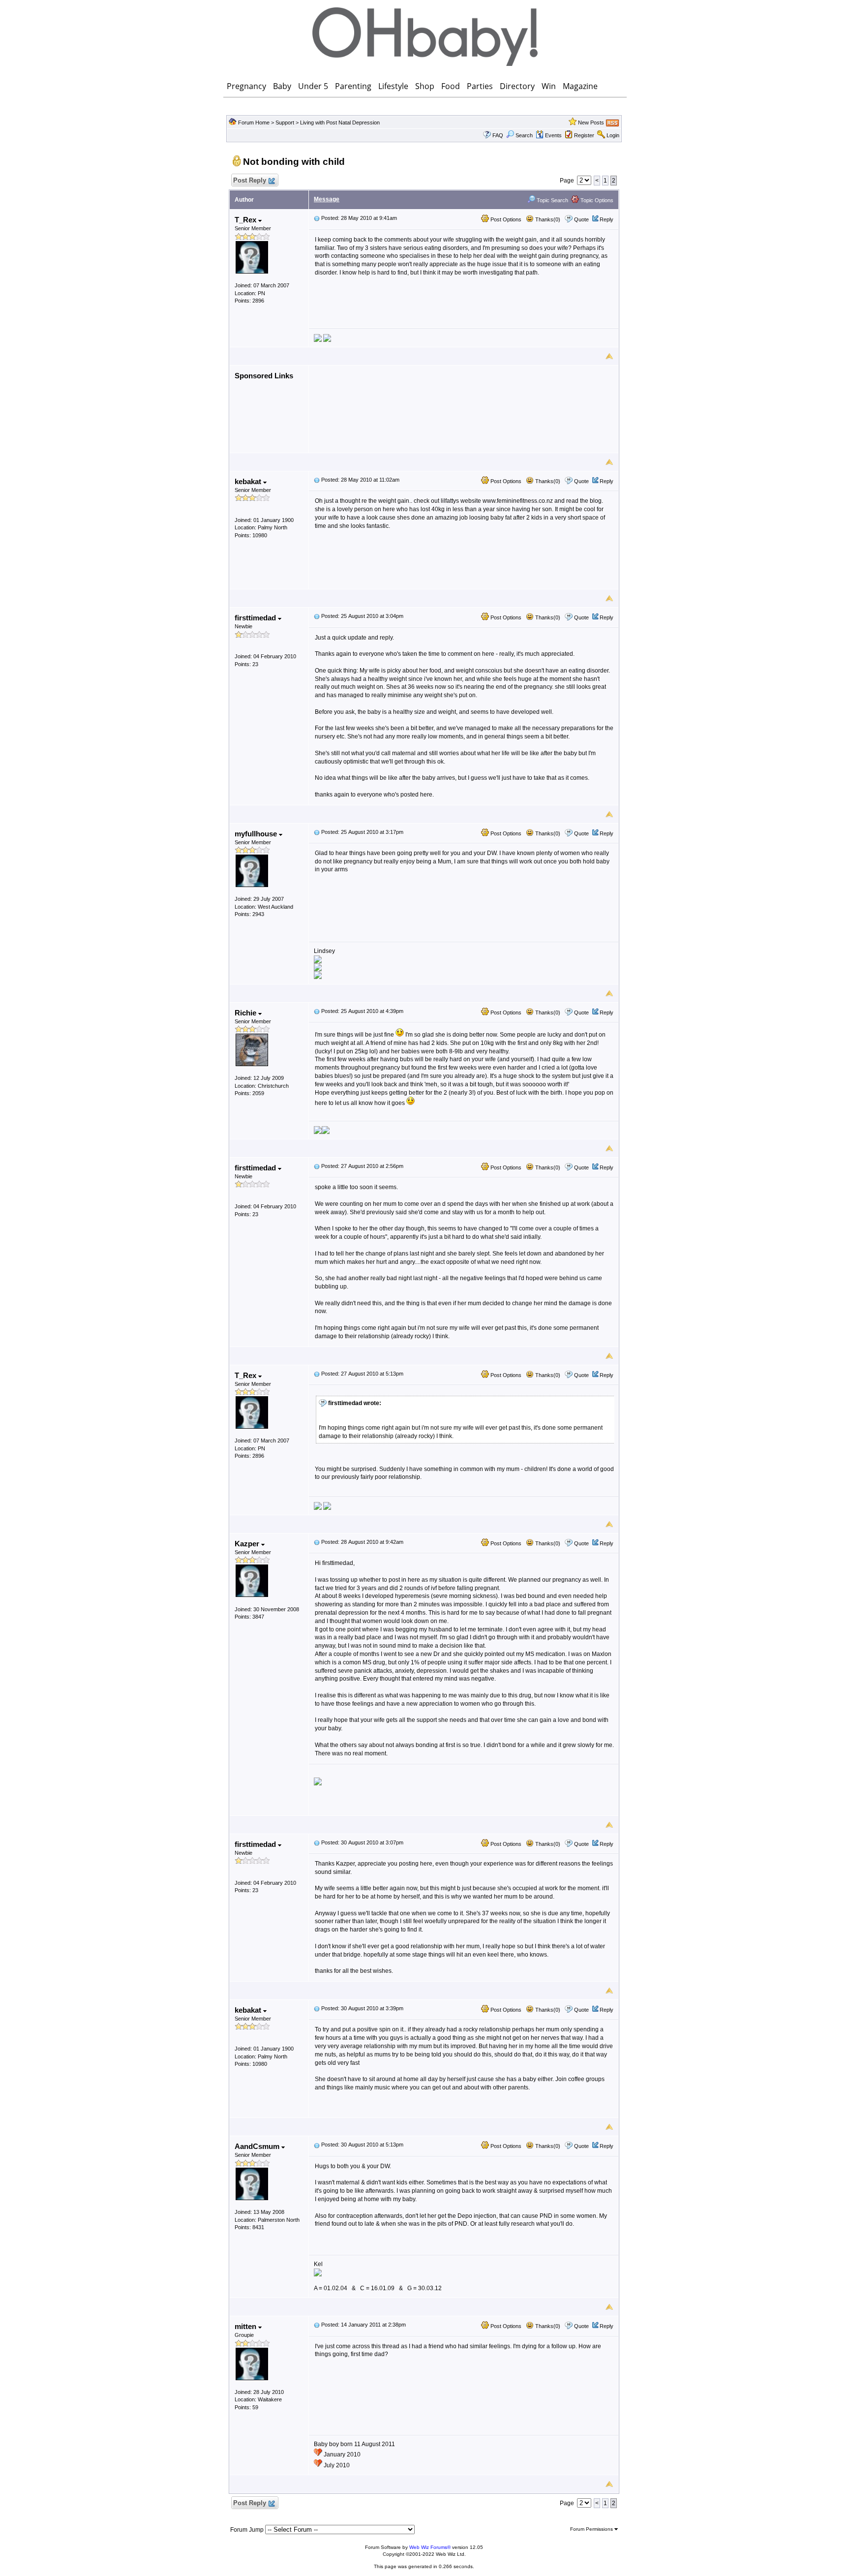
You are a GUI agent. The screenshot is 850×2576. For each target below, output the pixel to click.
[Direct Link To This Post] (317, 218)
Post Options (505, 219)
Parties (480, 86)
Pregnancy (246, 86)
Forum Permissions (592, 2529)
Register (584, 135)
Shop (425, 86)
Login (613, 135)
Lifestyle (393, 86)
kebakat (249, 481)
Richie (246, 1013)
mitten (246, 2326)
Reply (607, 219)
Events (553, 135)
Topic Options (596, 200)
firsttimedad (256, 618)
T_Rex (246, 220)
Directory (517, 86)
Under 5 (313, 86)
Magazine (580, 86)
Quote (581, 219)
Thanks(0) (547, 219)
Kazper (248, 1544)
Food (451, 86)
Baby (282, 86)
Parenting (353, 86)
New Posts (591, 123)
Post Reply (250, 180)
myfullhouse (257, 834)
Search (524, 135)
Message (327, 199)
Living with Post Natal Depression (340, 123)
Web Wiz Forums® (430, 2547)
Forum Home (254, 123)
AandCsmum (258, 2146)
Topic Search (552, 200)
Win (549, 86)
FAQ (498, 135)
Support (285, 123)
